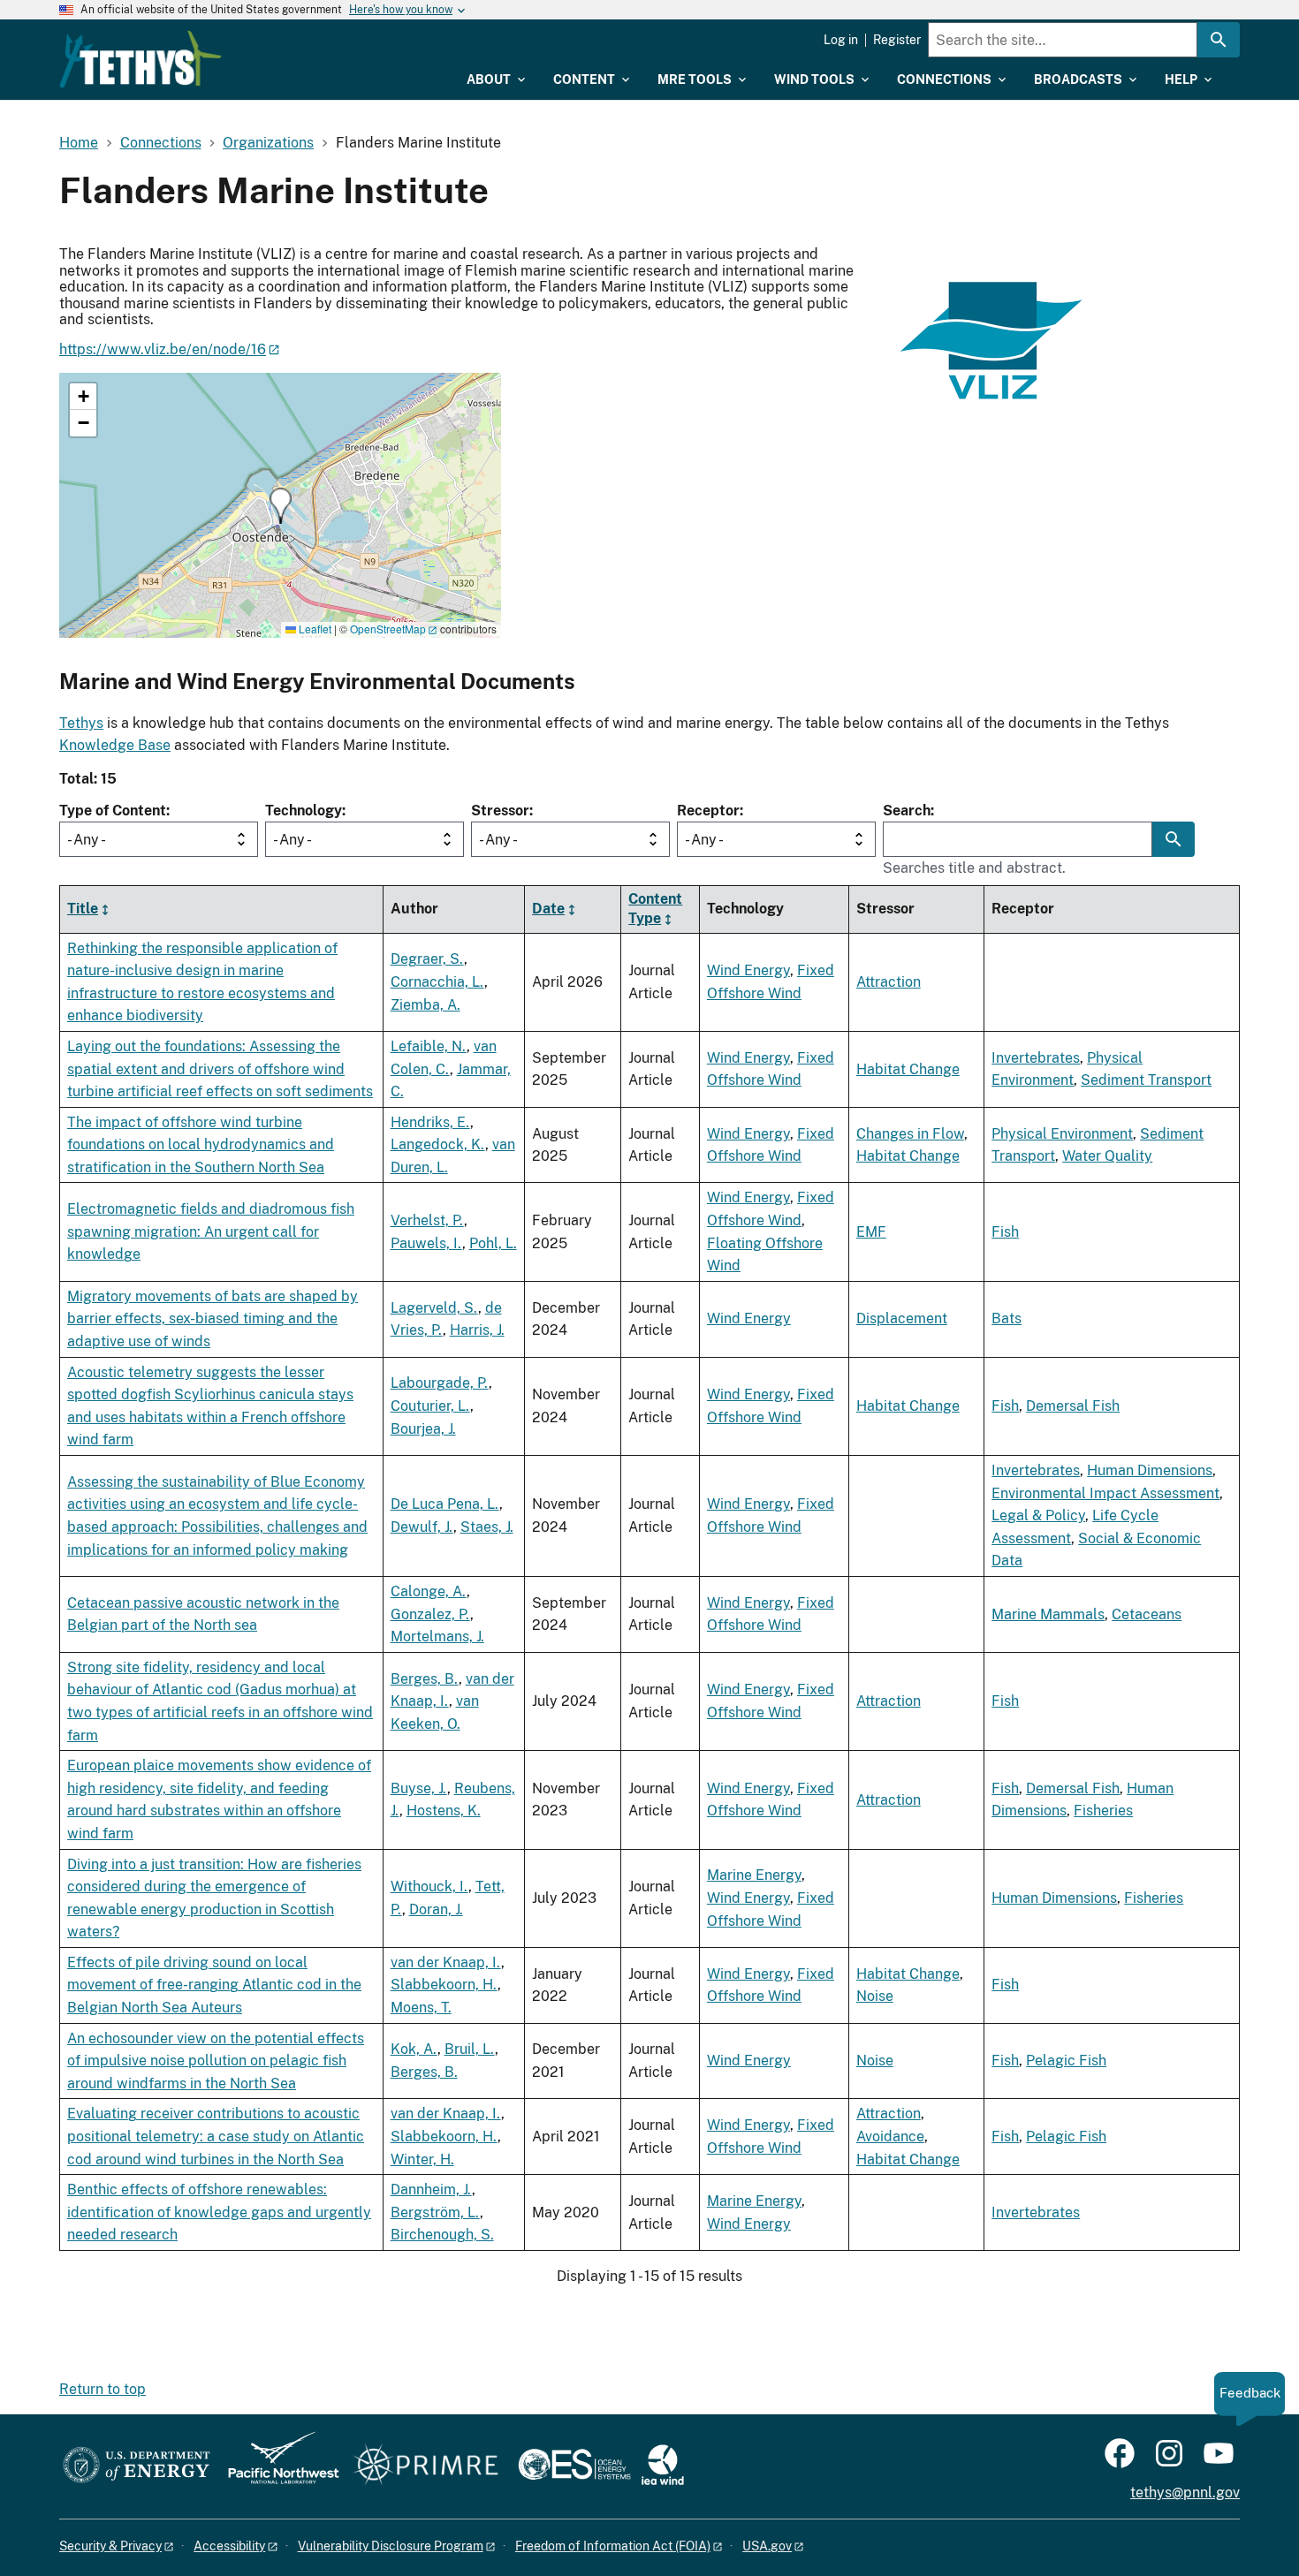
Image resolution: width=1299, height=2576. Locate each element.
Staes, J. (487, 1527)
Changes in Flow (910, 1134)
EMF (871, 1232)
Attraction (889, 982)
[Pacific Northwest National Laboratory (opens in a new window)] (277, 2466)
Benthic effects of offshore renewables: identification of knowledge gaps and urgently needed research (219, 2212)
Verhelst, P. (427, 1220)
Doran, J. (436, 1909)
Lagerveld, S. (434, 1308)
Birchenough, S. (442, 2235)
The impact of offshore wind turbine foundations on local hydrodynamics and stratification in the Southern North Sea (201, 1145)
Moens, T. (421, 2008)
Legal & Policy (1038, 1515)
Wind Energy (748, 970)
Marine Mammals (1048, 1614)
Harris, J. (477, 1330)
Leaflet (314, 629)
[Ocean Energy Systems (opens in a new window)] (576, 2466)
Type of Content (113, 811)
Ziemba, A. (425, 1005)
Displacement (902, 1318)
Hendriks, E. (430, 1122)
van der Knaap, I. (446, 1962)
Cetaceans (1147, 1614)
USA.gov (767, 2546)
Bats (1007, 1318)
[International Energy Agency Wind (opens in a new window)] (663, 2466)
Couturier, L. (430, 1406)
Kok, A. (414, 2049)
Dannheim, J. (431, 2190)
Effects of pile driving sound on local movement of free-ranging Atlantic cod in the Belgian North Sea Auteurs (214, 1985)
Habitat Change (908, 1069)
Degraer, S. (427, 959)
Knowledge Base (115, 745)
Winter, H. (422, 2159)
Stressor (500, 811)
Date (548, 909)
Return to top (103, 2389)
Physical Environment (1062, 1134)
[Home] (141, 59)
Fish (1005, 1232)
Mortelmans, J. (437, 1637)
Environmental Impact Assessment (1105, 1493)
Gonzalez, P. (430, 1614)
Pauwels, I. (426, 1243)
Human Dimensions (1150, 1470)
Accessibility (229, 2546)
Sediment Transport (1146, 1080)
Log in (841, 40)
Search (907, 811)
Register (897, 40)
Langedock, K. (438, 1144)
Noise (875, 1996)
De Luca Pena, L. (445, 1504)
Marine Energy (754, 1875)
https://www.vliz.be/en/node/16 (163, 349)
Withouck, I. (429, 1887)
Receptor (708, 811)
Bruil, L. (470, 2049)
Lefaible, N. (429, 1046)
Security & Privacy (110, 2546)
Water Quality (1107, 1156)
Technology (304, 811)
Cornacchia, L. (437, 982)
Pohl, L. (493, 1243)
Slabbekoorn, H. (444, 1985)
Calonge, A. (429, 1591)
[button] (281, 506)
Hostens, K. (444, 1811)
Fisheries (1103, 1811)
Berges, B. (425, 1679)
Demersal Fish (1073, 1406)
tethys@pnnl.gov (1185, 2493)
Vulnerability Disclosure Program (391, 2546)
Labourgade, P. (440, 1383)
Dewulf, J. (422, 1527)
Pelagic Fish (1066, 2061)
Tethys (81, 723)
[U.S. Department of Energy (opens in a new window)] (137, 2466)
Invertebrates (1036, 1058)
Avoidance (890, 2137)
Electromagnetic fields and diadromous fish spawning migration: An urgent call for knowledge (211, 1231)
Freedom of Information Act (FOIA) (613, 2546)
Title (83, 909)
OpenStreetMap (388, 629)
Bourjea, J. (423, 1429)
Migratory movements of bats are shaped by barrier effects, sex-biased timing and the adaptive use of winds (213, 1319)
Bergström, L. (435, 2212)
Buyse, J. (419, 1788)
